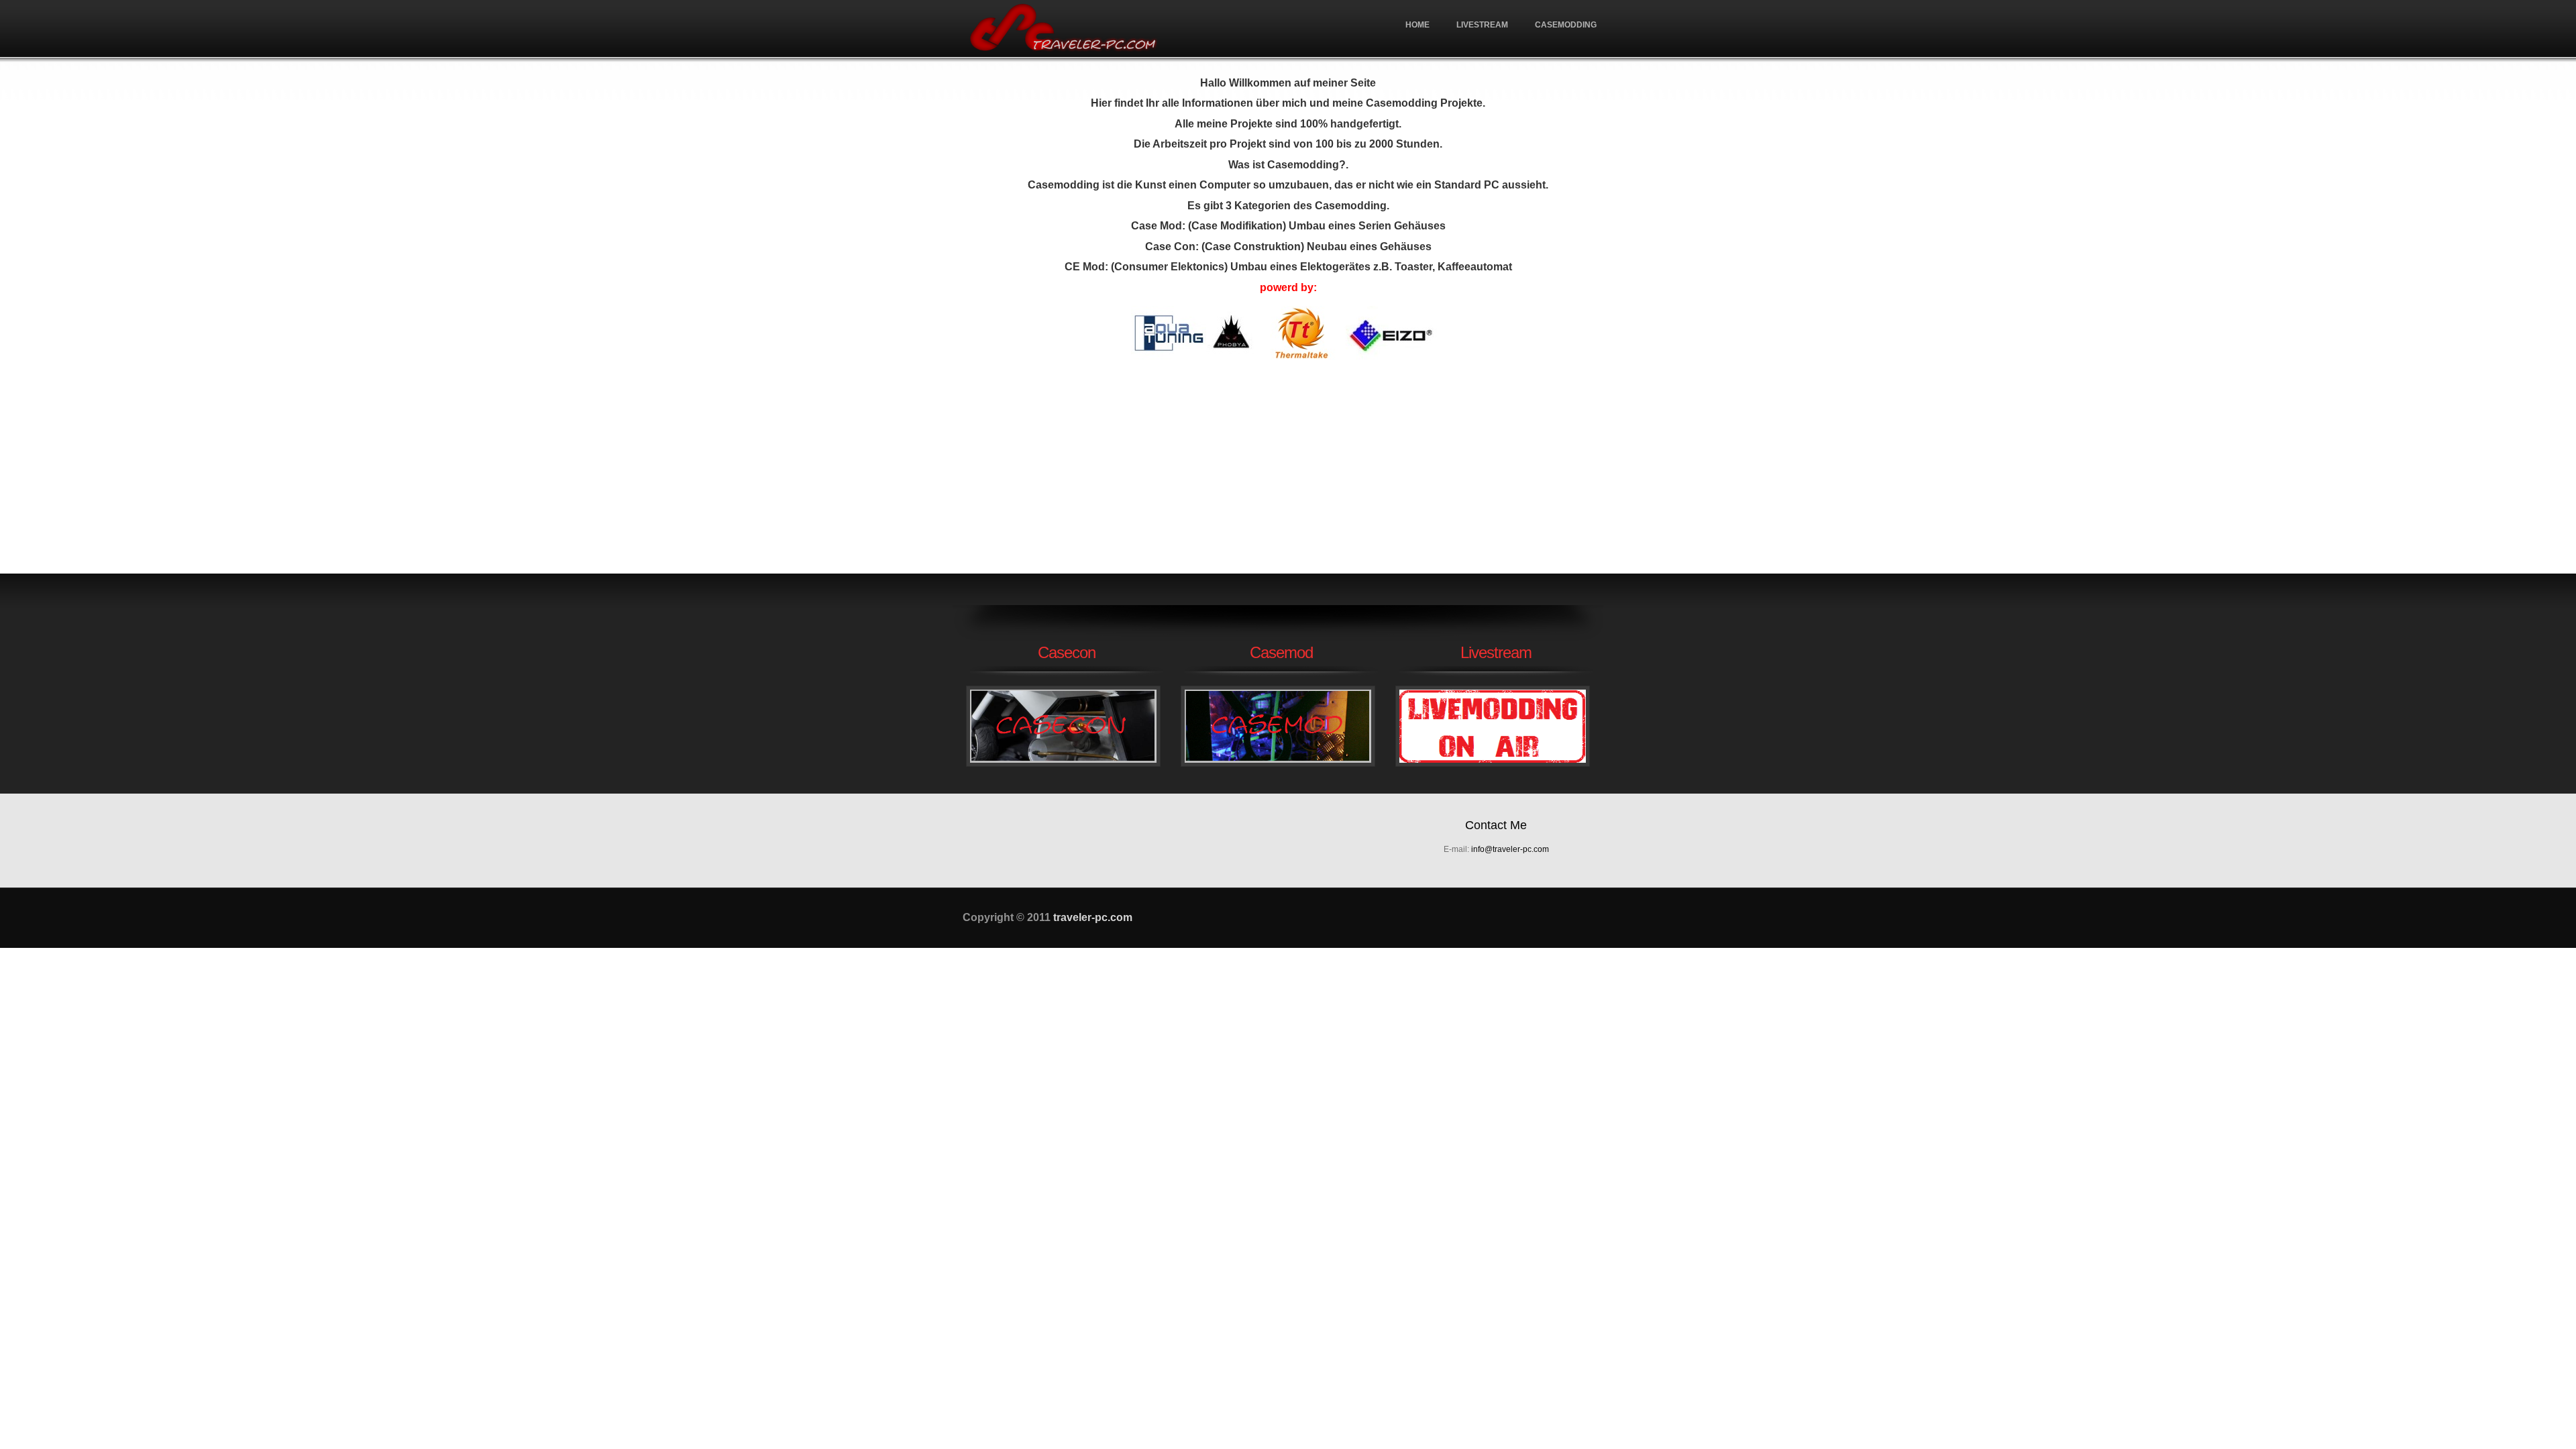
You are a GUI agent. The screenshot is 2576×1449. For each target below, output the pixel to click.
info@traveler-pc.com (1510, 849)
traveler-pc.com (1063, 29)
